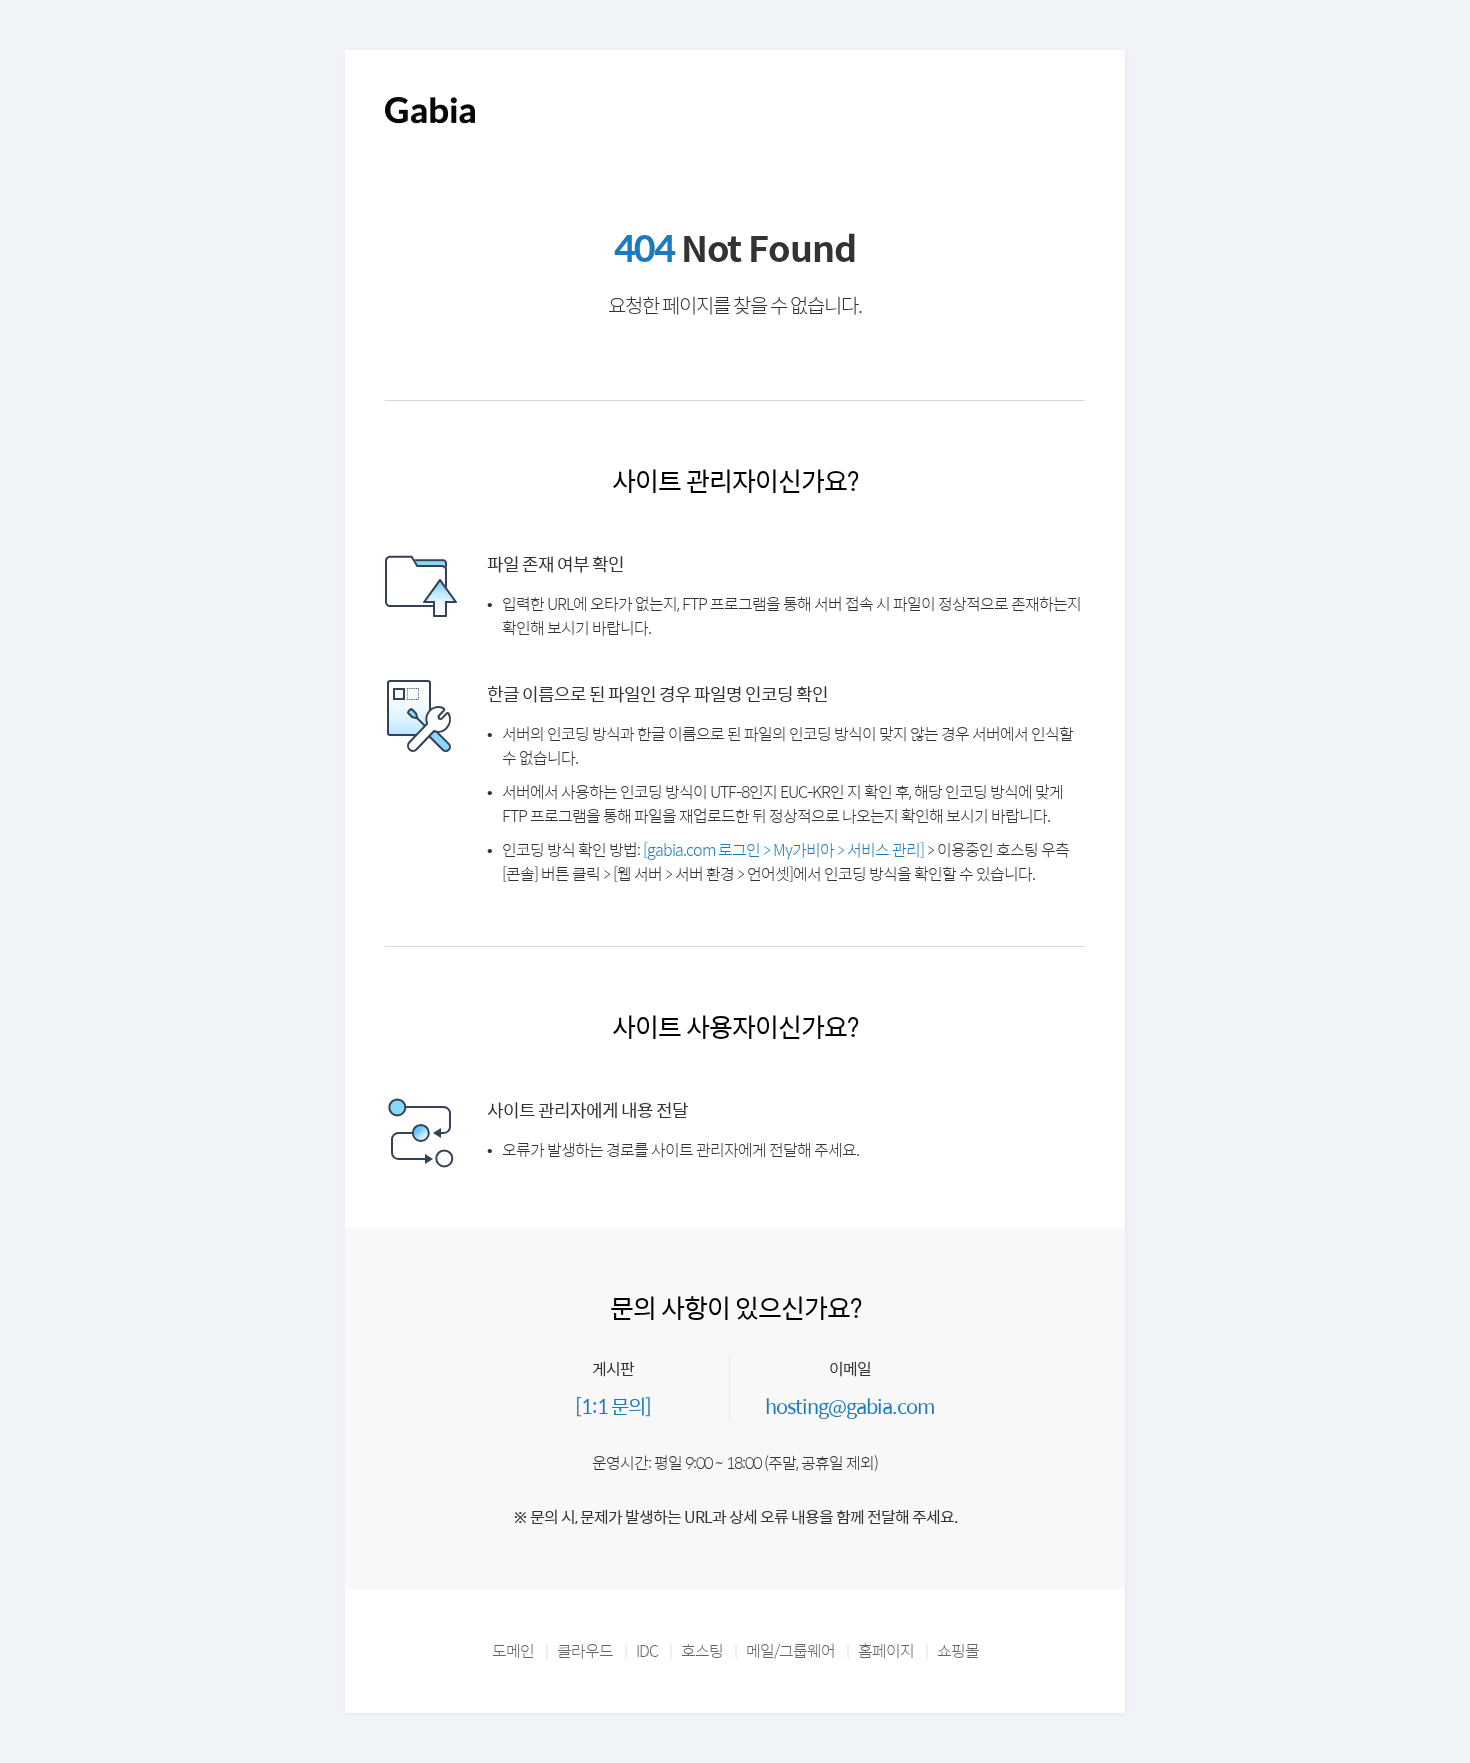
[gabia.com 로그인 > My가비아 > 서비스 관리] (783, 849)
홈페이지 (886, 1650)
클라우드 (585, 1650)
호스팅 (702, 1650)
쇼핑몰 (958, 1650)
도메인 (513, 1650)
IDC (647, 1650)
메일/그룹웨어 (790, 1650)
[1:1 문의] (613, 1405)
